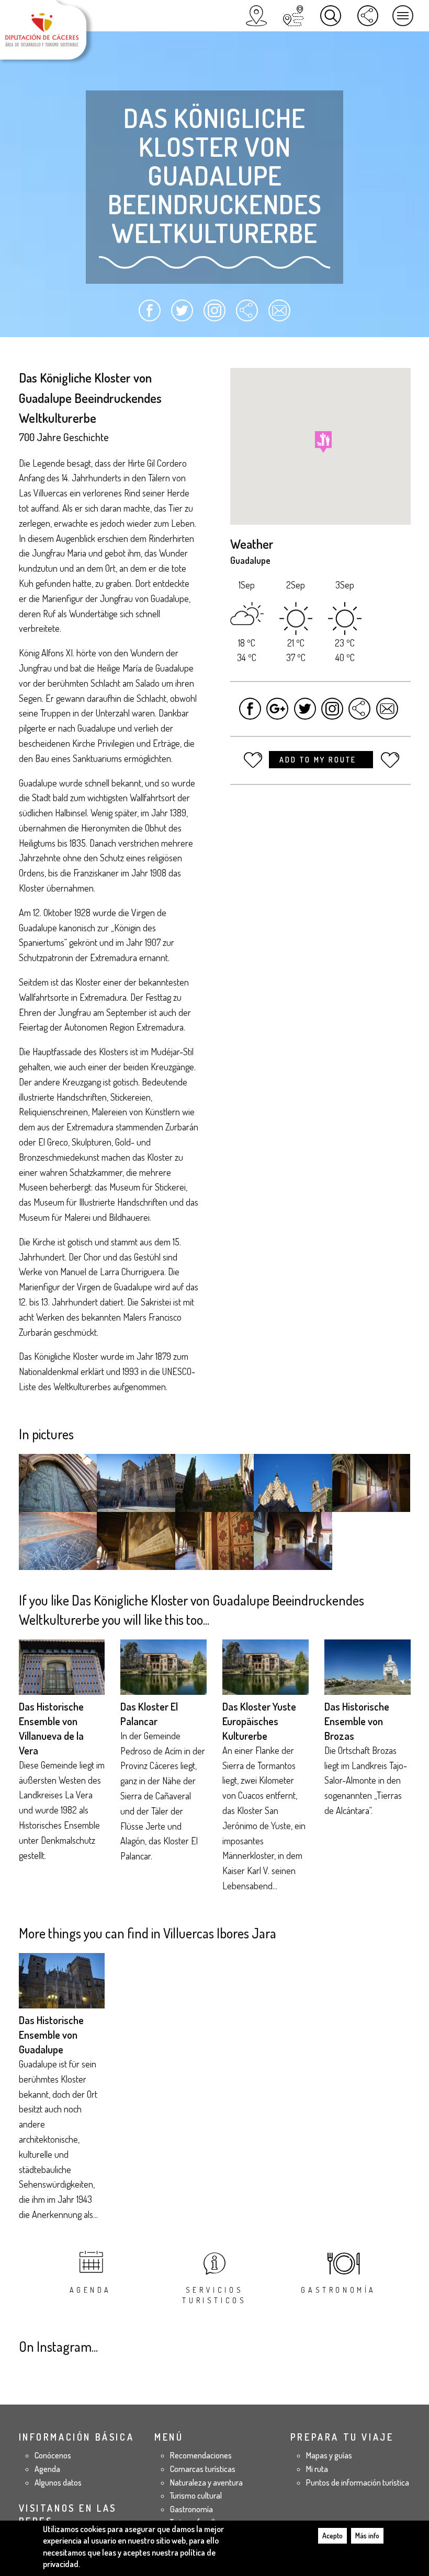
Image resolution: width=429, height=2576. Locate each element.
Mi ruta (317, 2469)
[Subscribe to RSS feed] (247, 315)
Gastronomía (338, 2290)
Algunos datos (58, 2482)
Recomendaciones (201, 2455)
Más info (367, 2535)
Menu (403, 16)
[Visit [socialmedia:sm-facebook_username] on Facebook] (250, 714)
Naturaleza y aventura (206, 2482)
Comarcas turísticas (203, 2469)
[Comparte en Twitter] (182, 315)
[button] (323, 442)
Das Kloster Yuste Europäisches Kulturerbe (259, 1721)
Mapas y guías (329, 2455)
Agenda (91, 2290)
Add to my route (319, 760)
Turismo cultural (196, 2496)
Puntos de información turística (358, 2482)
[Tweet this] (305, 714)
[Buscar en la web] (331, 16)
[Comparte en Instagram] (215, 315)
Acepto (332, 2535)
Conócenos (53, 2455)
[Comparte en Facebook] (150, 315)
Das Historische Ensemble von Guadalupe (51, 2035)
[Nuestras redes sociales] (368, 16)
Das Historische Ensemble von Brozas (357, 1721)
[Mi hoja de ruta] (293, 16)
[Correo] (279, 315)
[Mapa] (256, 16)
